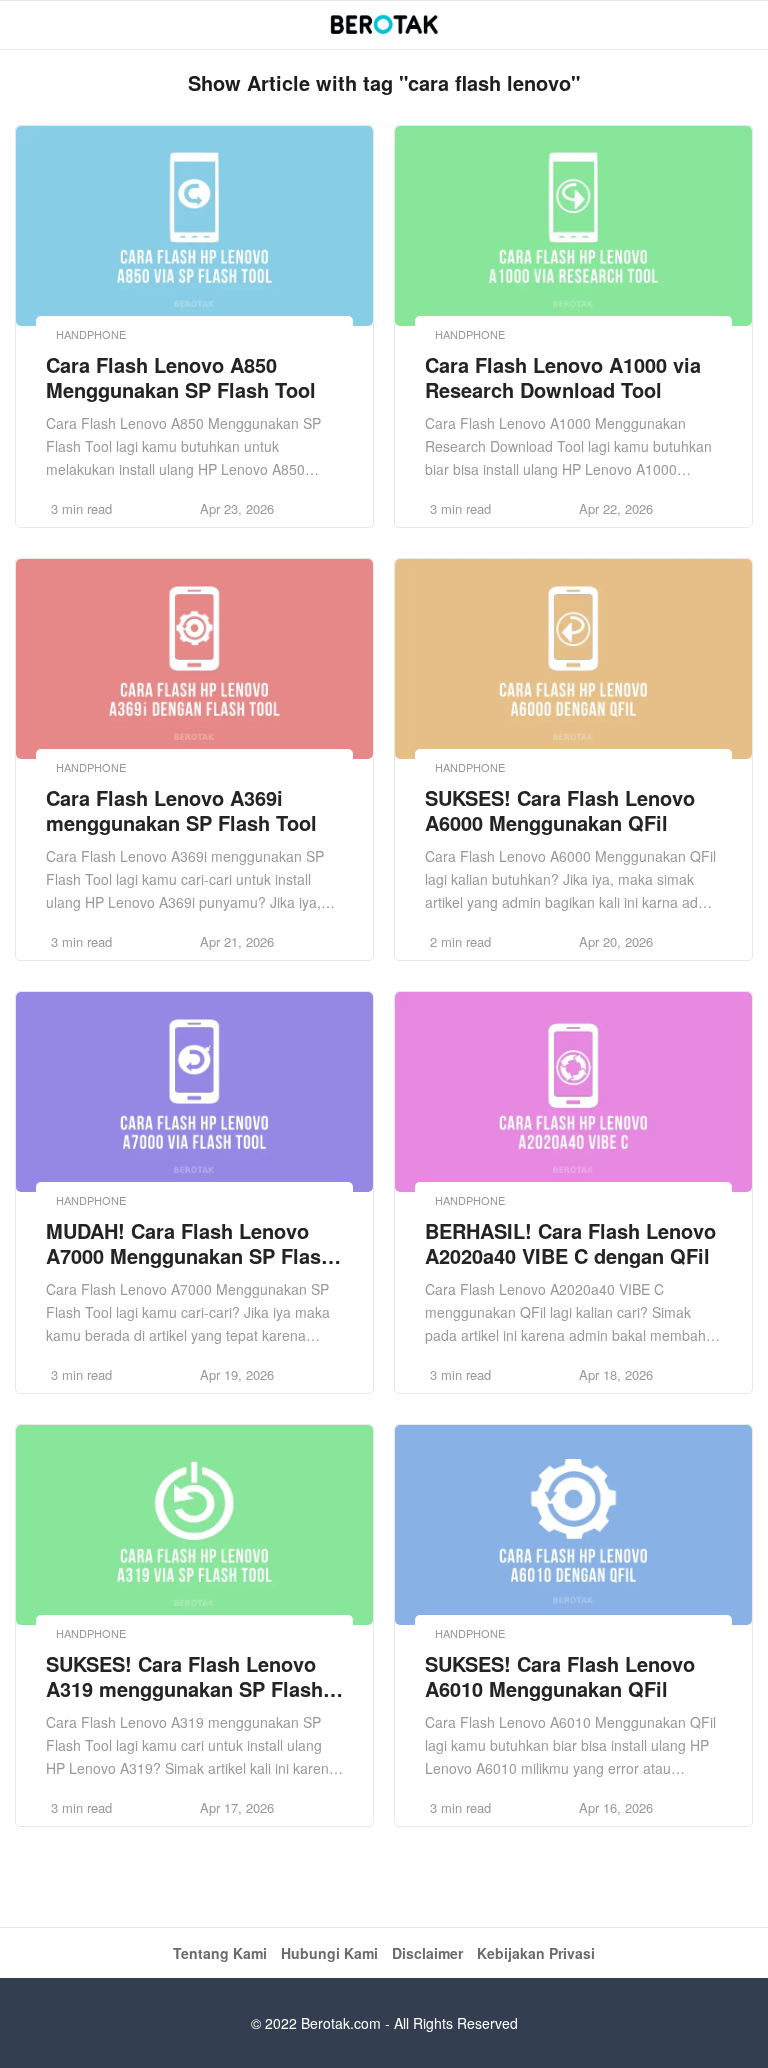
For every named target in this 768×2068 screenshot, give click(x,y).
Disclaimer (427, 1953)
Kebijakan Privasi (536, 1953)
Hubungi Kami (329, 1953)
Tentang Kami (220, 1953)
